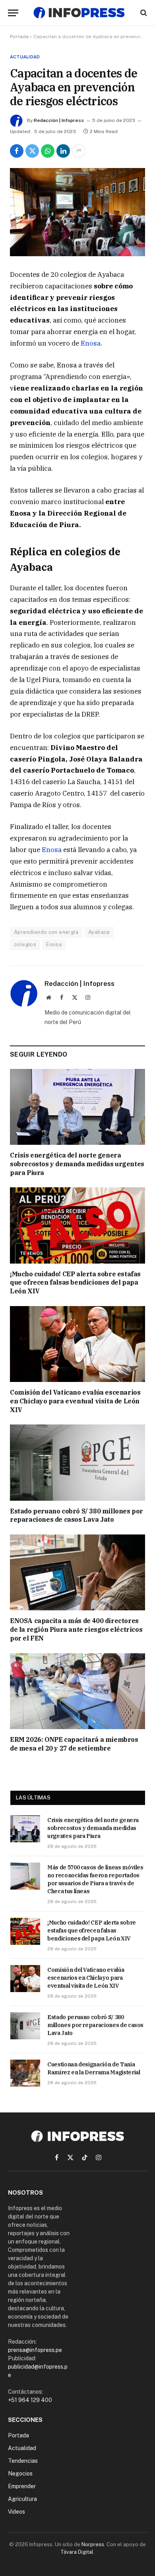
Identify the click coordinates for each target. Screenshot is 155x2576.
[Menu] (13, 13)
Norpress (93, 2544)
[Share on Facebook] (17, 151)
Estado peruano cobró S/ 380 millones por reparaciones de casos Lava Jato (77, 1515)
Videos (16, 2512)
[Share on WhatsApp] (48, 151)
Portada (19, 37)
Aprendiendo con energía (46, 932)
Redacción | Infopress (59, 120)
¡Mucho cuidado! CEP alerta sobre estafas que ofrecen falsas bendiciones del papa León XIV (75, 1283)
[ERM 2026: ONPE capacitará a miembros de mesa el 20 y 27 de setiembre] (77, 1691)
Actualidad (25, 57)
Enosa (91, 343)
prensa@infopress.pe (35, 2350)
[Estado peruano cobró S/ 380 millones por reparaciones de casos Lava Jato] (77, 1462)
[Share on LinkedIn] (63, 151)
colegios (25, 944)
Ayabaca (99, 932)
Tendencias (23, 2461)
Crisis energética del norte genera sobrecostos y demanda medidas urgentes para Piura (77, 1164)
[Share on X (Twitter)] (32, 151)
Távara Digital (77, 2552)
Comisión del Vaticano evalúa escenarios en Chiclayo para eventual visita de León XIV (75, 1401)
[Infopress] (79, 13)
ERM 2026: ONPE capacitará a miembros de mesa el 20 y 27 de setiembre (74, 1744)
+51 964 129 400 (30, 2400)
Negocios (20, 2474)
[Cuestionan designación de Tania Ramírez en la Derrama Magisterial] (25, 2073)
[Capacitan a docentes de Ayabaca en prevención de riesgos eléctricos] (77, 212)
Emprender (22, 2486)
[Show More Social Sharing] (79, 151)
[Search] (143, 13)
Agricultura (22, 2499)
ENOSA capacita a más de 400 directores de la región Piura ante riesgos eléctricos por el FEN (76, 1629)
